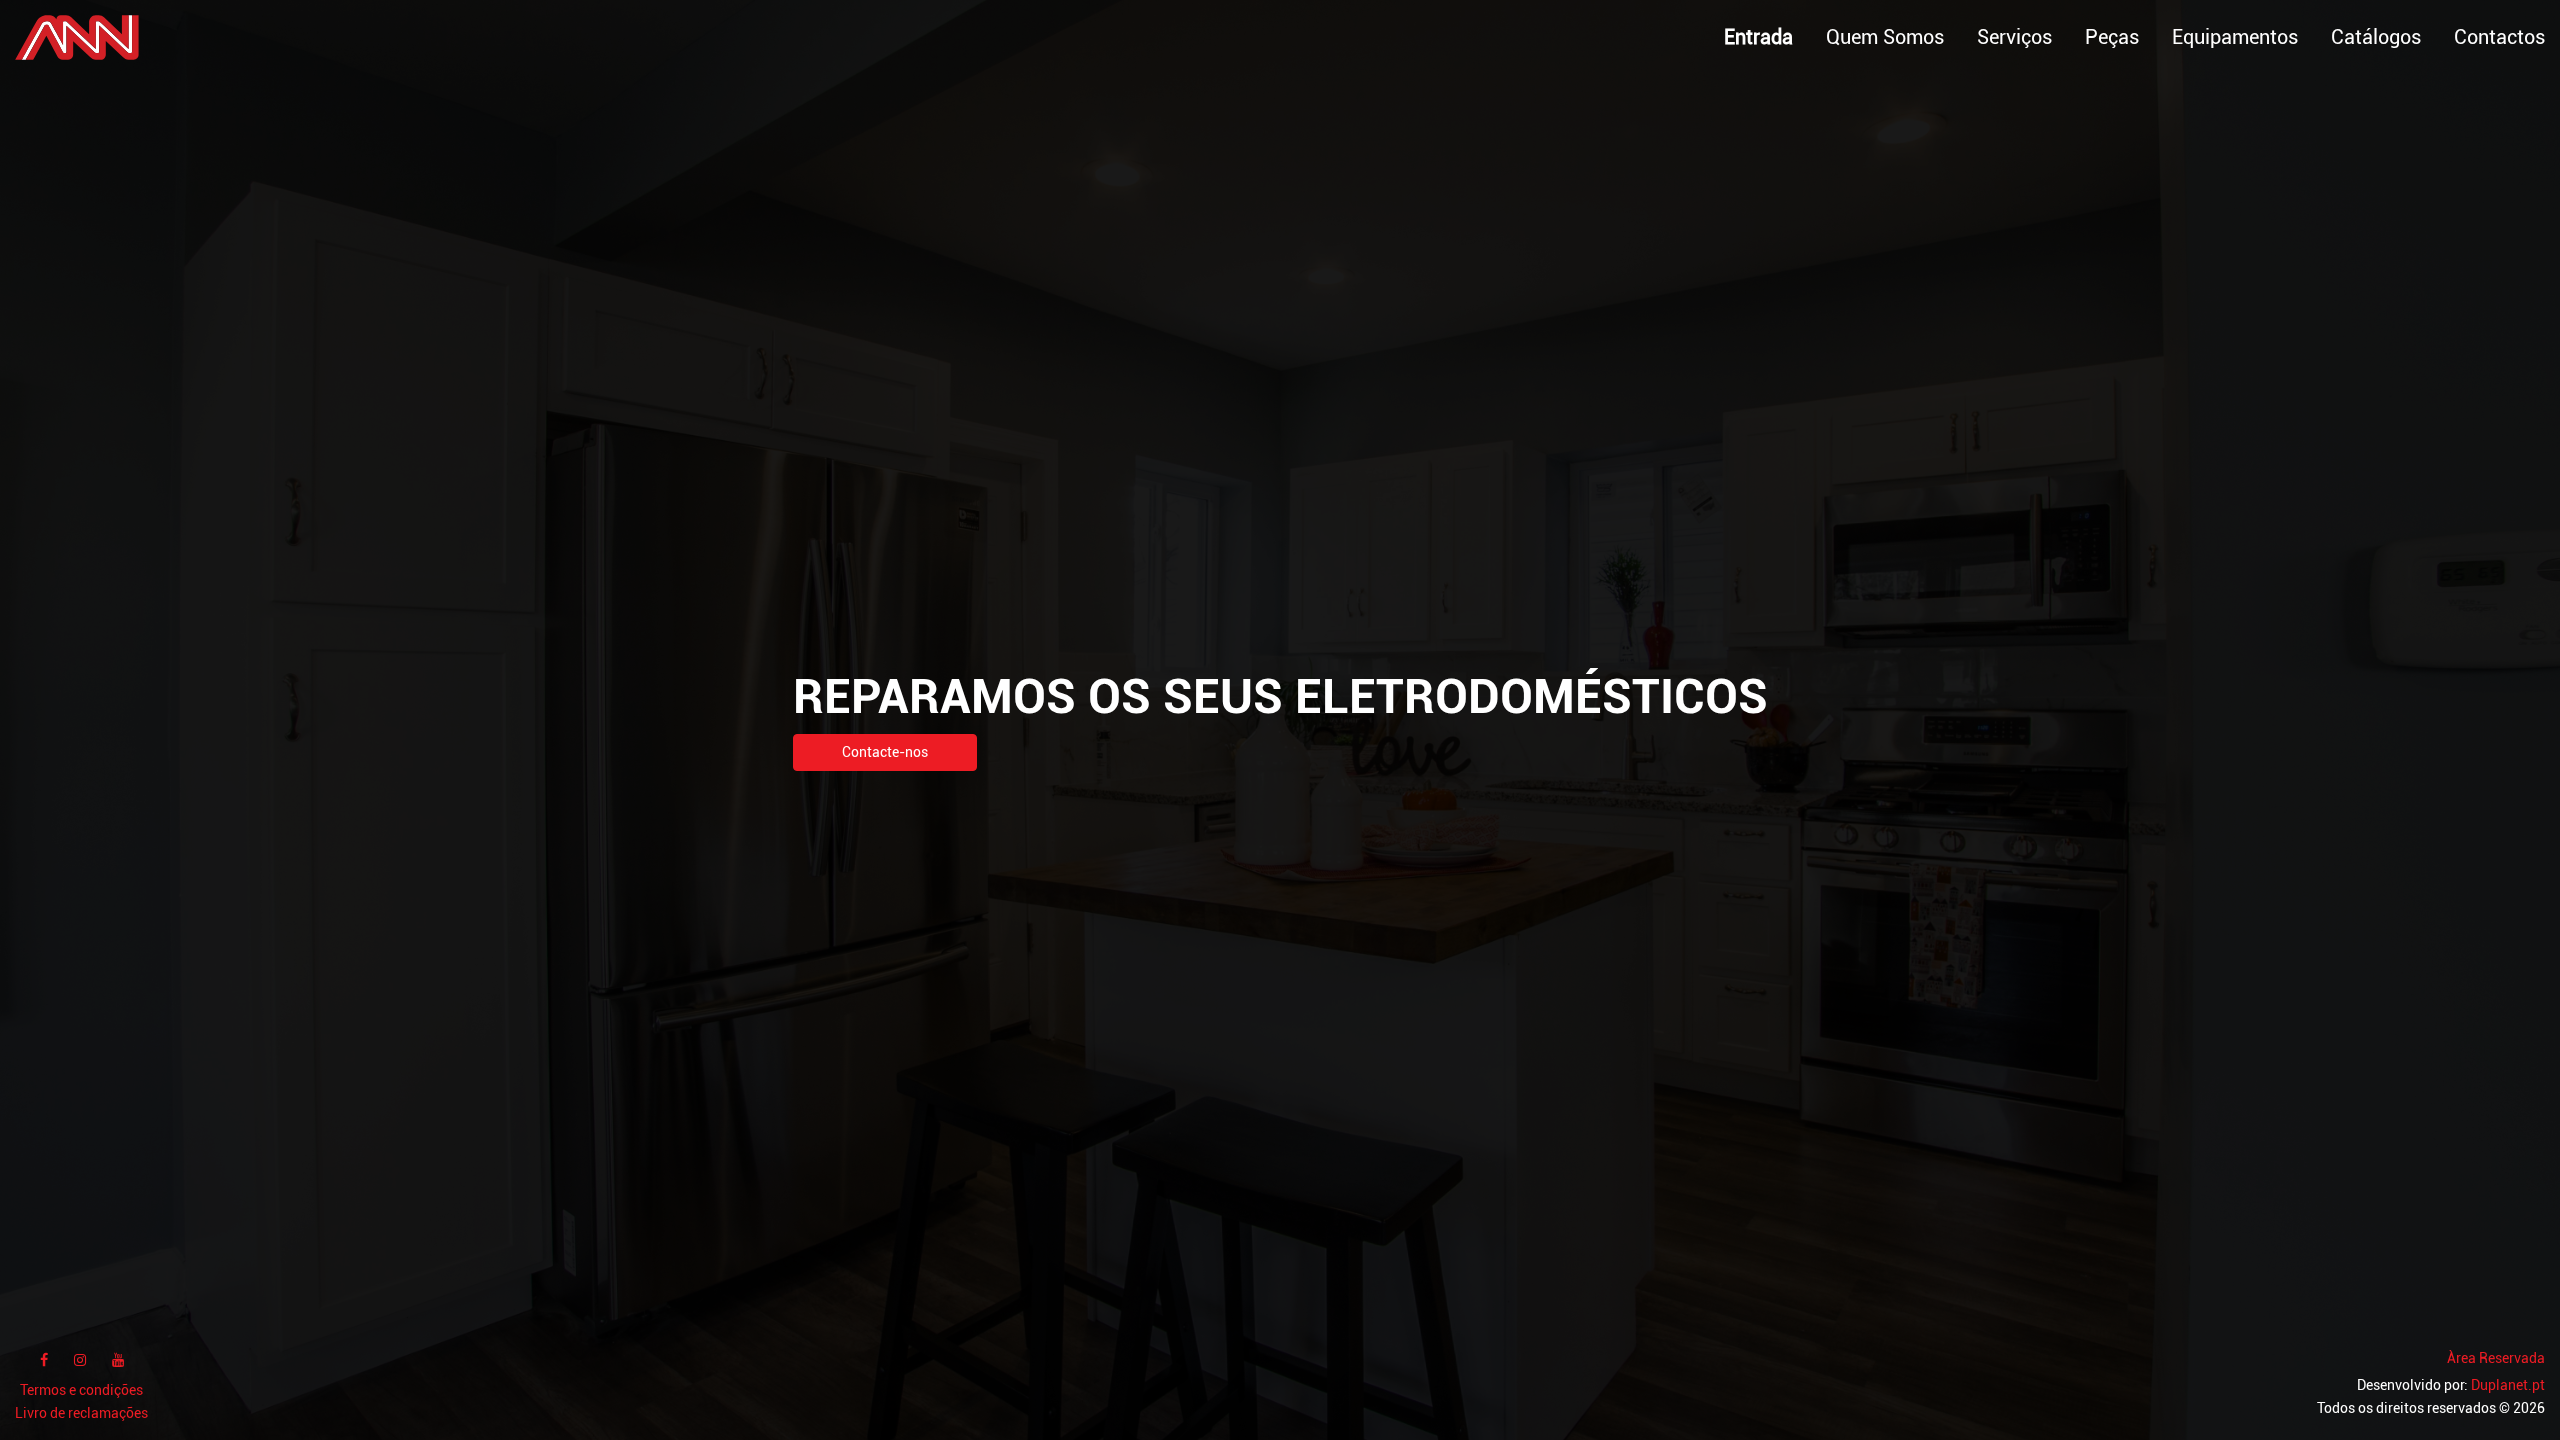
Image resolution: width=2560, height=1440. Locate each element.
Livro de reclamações (81, 1413)
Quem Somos (1885, 37)
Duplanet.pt (2508, 1385)
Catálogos (2376, 37)
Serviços (2014, 37)
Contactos (2499, 37)
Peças (2112, 37)
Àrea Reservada (2496, 1358)
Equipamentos (2235, 37)
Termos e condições (81, 1390)
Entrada (1758, 37)
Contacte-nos (885, 752)
